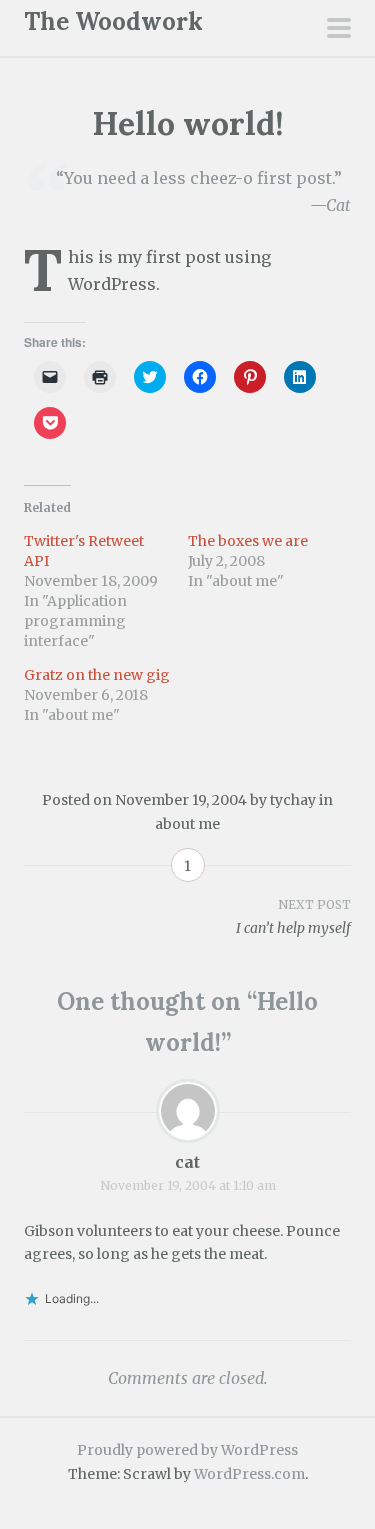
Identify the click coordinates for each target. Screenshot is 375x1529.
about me (187, 824)
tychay (293, 800)
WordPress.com (249, 1474)
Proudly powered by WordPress (187, 1450)
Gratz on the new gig (97, 675)
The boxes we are (248, 541)
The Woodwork (113, 21)
